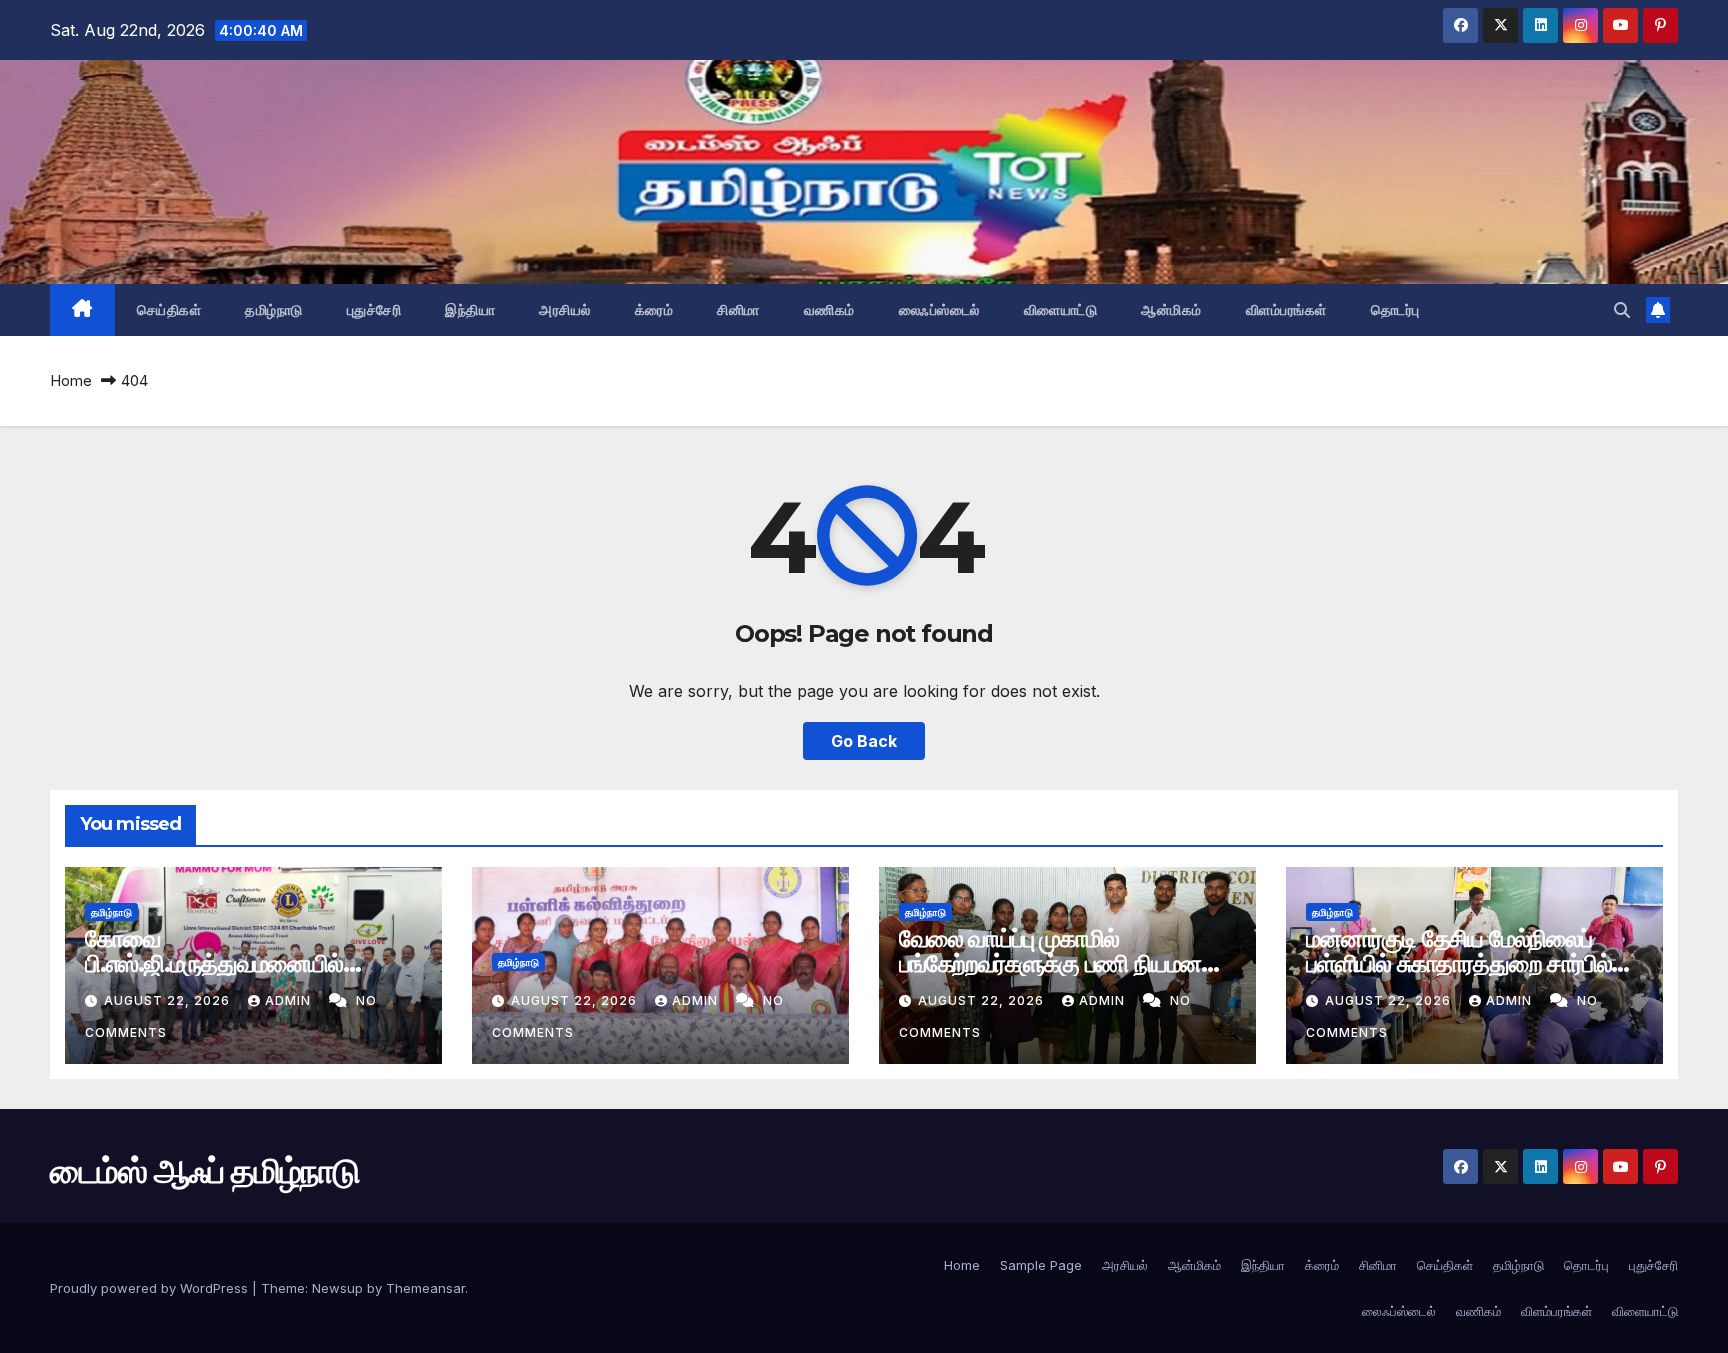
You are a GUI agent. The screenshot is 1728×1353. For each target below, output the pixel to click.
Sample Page (1041, 1265)
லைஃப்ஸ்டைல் (939, 310)
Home (71, 380)
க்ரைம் (654, 310)
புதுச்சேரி (374, 310)
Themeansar (425, 1288)
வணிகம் (829, 310)
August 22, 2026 (169, 1000)
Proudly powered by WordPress (151, 1288)
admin (290, 1000)
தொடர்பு (1395, 310)
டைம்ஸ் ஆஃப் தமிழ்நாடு (204, 1171)
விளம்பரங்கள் (1286, 310)
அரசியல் (565, 310)
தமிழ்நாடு (274, 310)
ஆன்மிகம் (1171, 310)
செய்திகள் (169, 310)
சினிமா (738, 310)
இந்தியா (470, 310)
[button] (1622, 310)
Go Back (864, 741)
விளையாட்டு (1061, 310)
